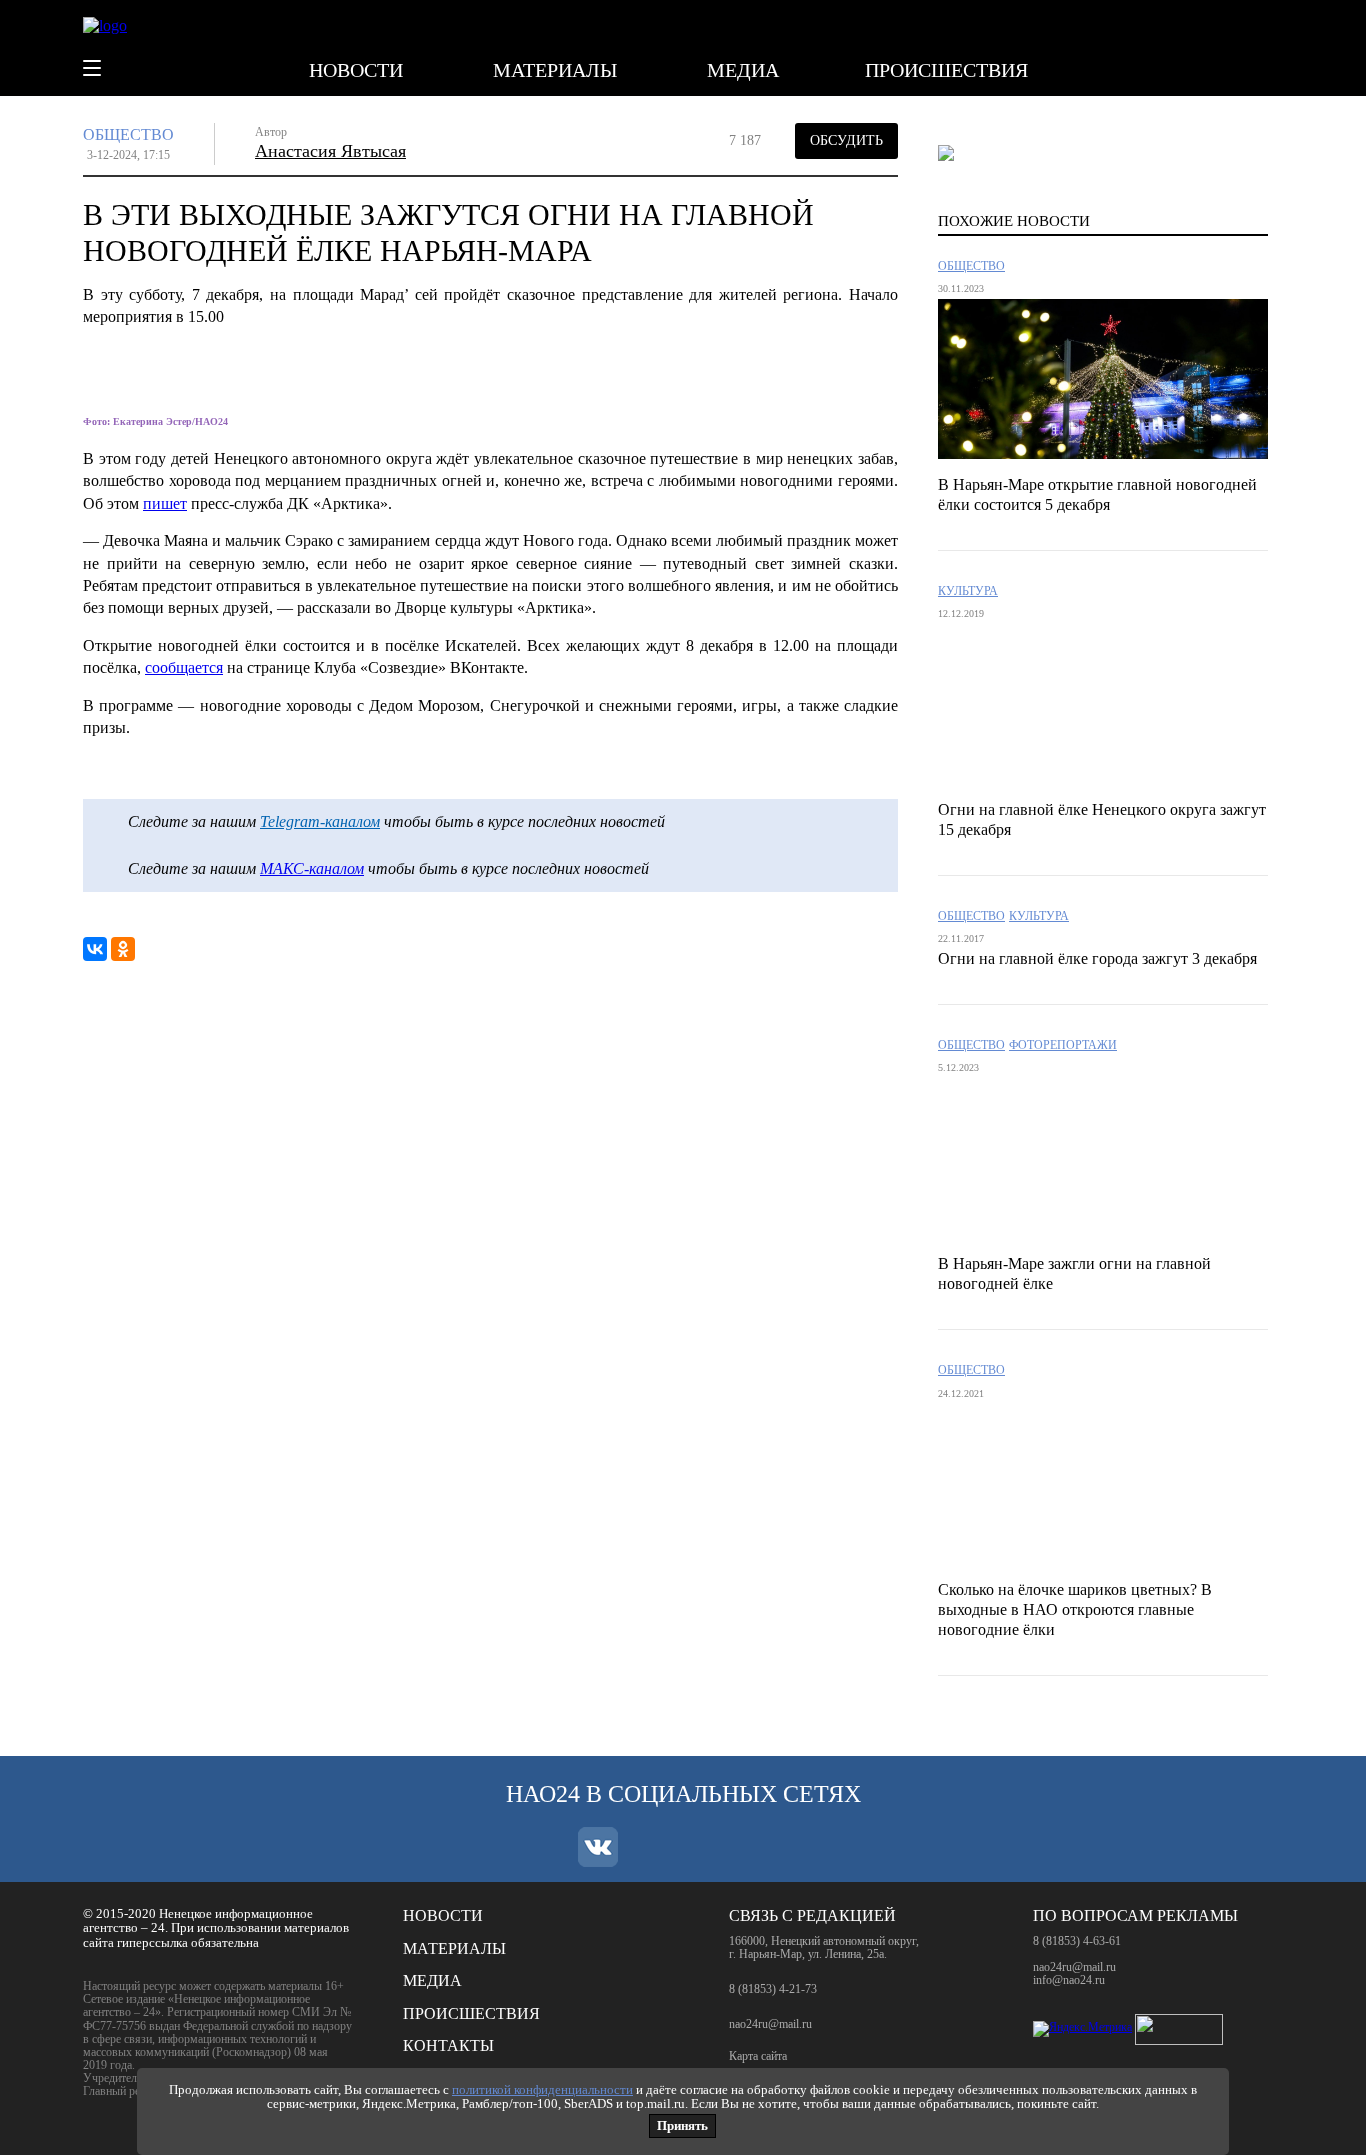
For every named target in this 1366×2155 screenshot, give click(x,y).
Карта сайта (758, 2056)
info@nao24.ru (1069, 1980)
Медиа (743, 70)
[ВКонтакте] (95, 949)
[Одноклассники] (123, 949)
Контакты (448, 2045)
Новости (356, 70)
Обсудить (846, 140)
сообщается (184, 667)
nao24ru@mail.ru (770, 2024)
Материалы (555, 70)
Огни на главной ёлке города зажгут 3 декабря (1097, 958)
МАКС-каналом (312, 868)
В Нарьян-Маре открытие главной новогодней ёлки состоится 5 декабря (1097, 494)
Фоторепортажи (1063, 1045)
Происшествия (946, 70)
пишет (165, 503)
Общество (128, 134)
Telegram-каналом (320, 821)
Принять (682, 2125)
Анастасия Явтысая (330, 151)
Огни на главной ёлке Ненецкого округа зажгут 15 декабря (1102, 819)
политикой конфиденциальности (542, 2089)
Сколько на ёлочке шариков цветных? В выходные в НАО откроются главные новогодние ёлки (1075, 1609)
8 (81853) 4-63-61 (1077, 1941)
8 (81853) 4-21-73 (773, 1989)
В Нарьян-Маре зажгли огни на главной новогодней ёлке (1074, 1273)
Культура (968, 591)
